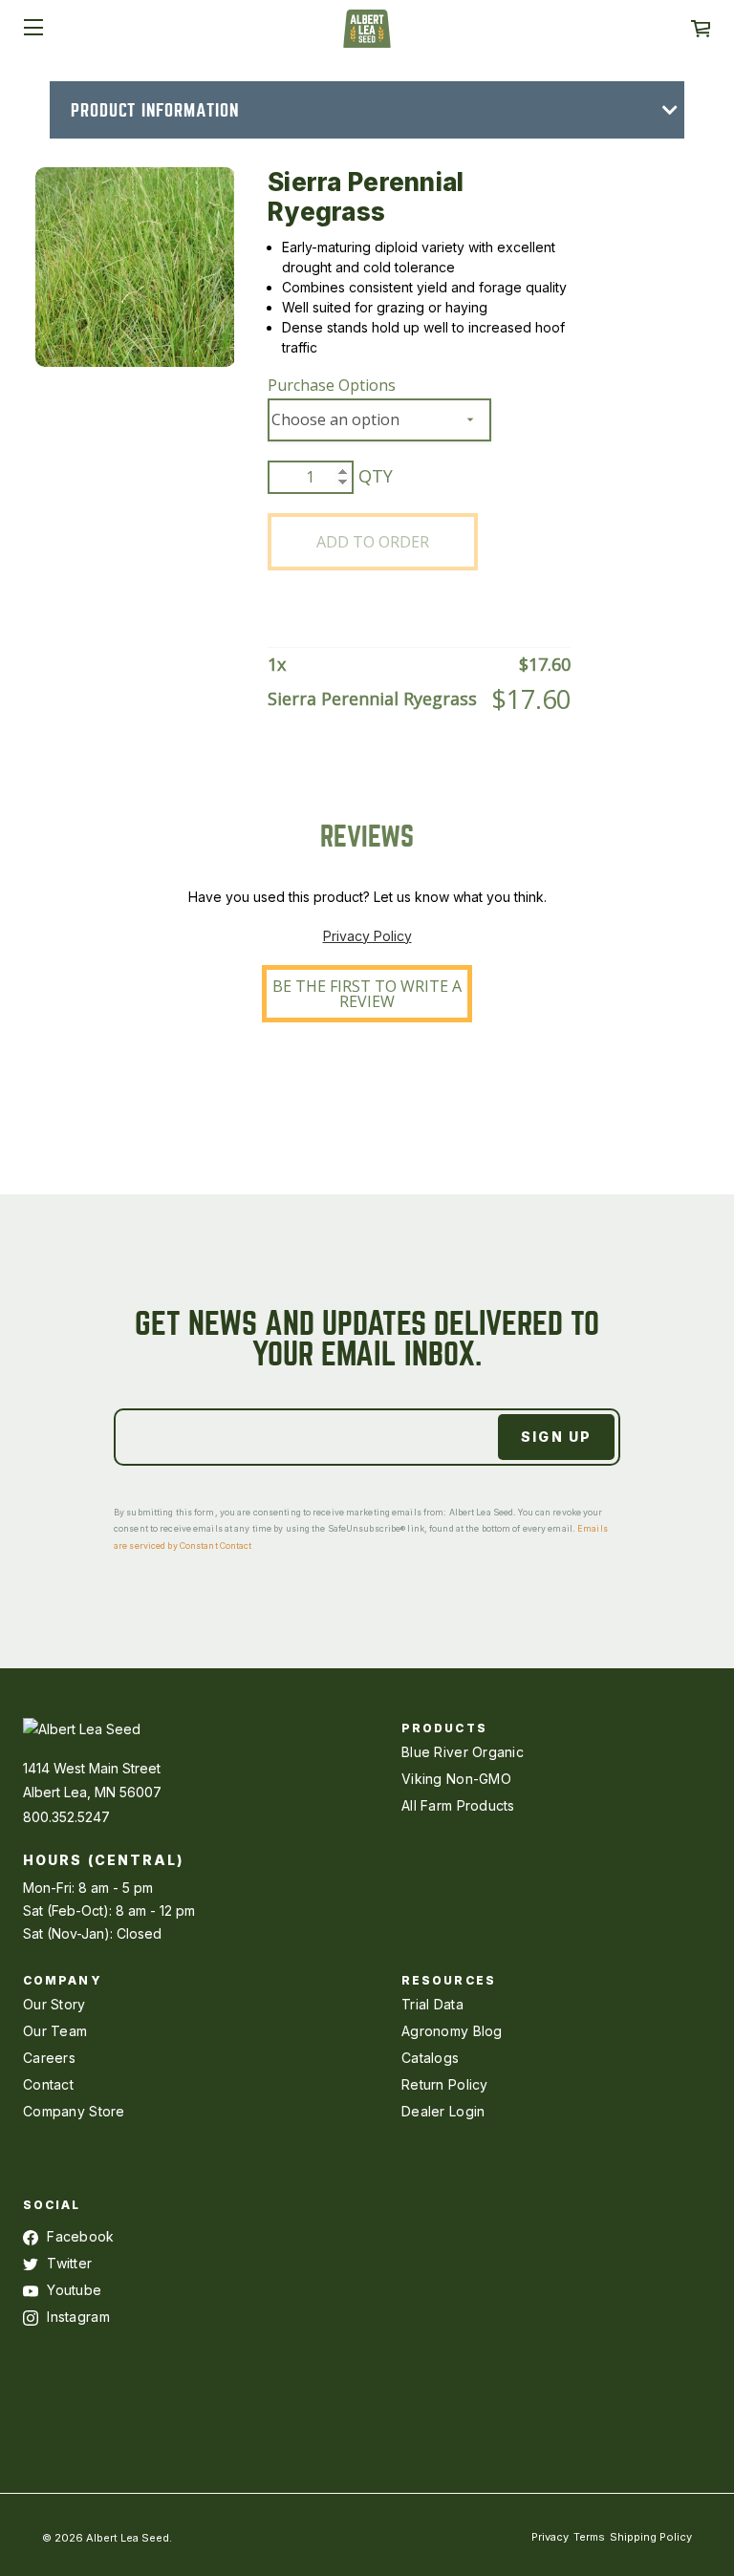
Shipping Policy (651, 2537)
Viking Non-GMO (456, 1779)
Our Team (55, 2031)
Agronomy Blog (452, 2031)
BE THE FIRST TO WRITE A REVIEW (367, 994)
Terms (589, 2537)
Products (444, 1728)
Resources (449, 1980)
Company (63, 1980)
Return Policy (445, 2084)
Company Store (74, 2111)
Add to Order (373, 542)
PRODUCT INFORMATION (155, 110)
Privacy (550, 2537)
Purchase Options (332, 385)
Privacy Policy (367, 936)
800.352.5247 (66, 1817)
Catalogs (430, 2058)
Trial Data (432, 2004)
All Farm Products (458, 1805)
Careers (49, 2058)
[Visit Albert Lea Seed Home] (367, 35)
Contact (48, 2084)
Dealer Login (443, 2111)
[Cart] (701, 29)
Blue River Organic (463, 1752)
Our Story (54, 2004)
